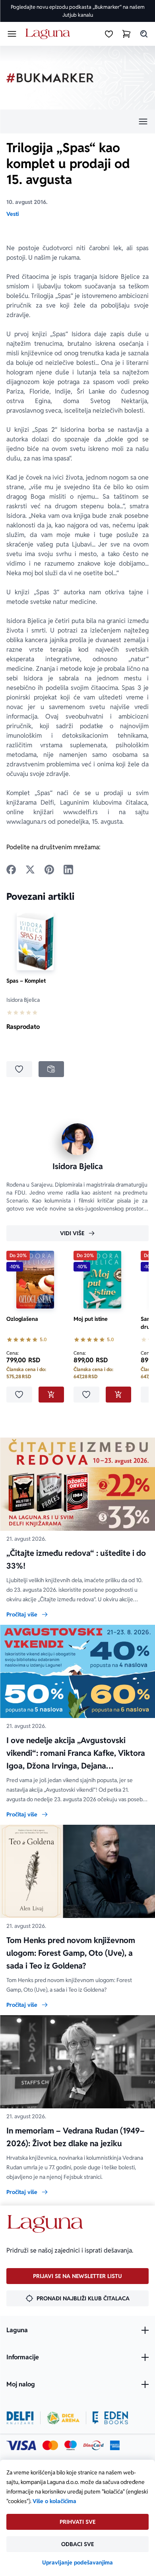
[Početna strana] (49, 34)
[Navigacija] (77, 121)
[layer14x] (115, 2445)
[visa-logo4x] (21, 2445)
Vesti (13, 214)
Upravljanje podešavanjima (77, 2562)
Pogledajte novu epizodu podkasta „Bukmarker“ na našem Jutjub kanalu (78, 11)
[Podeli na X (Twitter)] (30, 870)
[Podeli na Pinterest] (49, 870)
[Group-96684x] (110, 2418)
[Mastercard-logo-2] (50, 2445)
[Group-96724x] (93, 2445)
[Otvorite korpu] (126, 34)
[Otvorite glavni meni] (12, 34)
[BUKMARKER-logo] (50, 78)
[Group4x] (71, 2445)
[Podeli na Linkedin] (68, 870)
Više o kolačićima (54, 2501)
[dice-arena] (63, 2418)
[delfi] (20, 2418)
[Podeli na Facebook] (11, 870)
